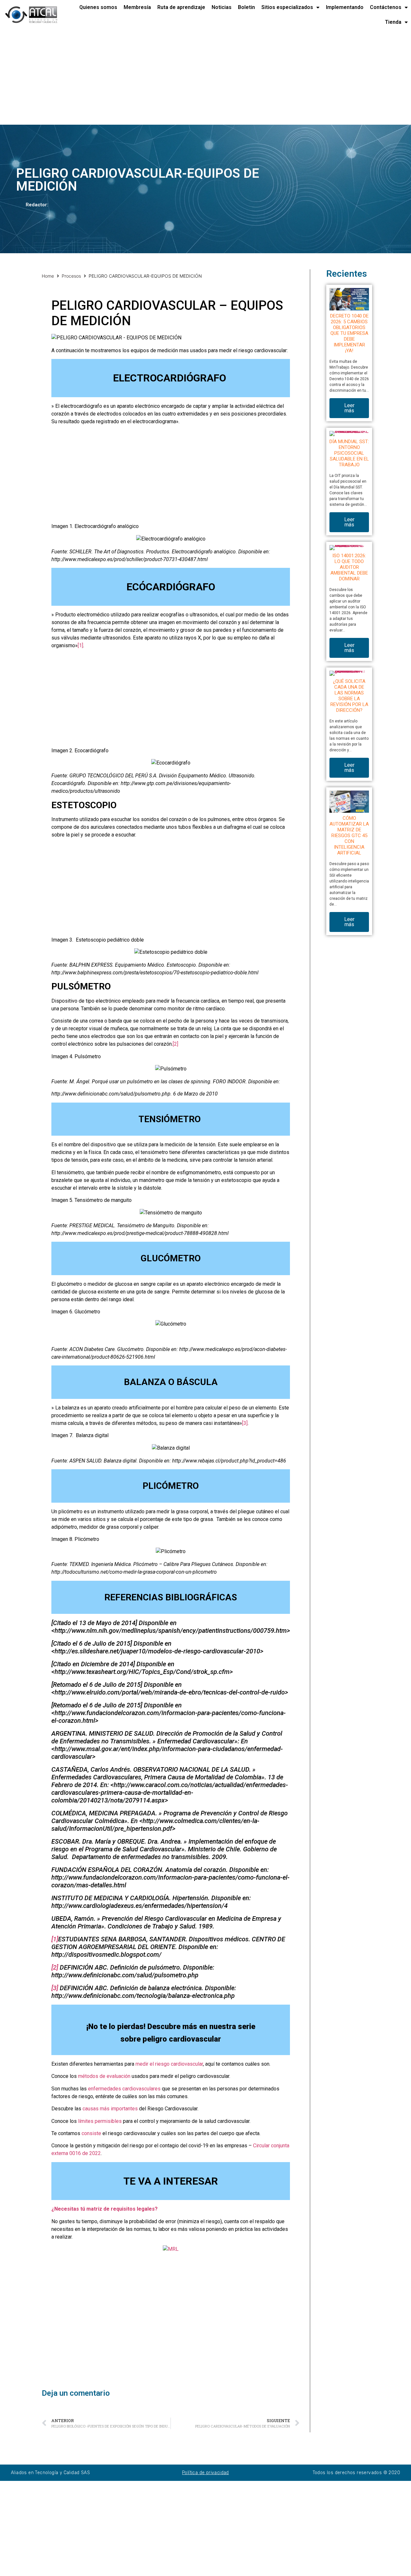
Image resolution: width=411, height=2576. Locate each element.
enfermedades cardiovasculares (124, 2089)
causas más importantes (110, 2109)
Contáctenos (386, 7)
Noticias (222, 7)
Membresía (137, 7)
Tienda (393, 22)
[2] (175, 1044)
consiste (91, 2133)
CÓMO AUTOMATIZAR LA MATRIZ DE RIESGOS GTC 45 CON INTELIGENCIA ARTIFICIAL (349, 836)
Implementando (345, 7)
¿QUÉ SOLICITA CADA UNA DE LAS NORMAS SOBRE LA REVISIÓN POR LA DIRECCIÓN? (349, 696)
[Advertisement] (193, 77)
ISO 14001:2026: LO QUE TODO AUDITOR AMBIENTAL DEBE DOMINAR (349, 567)
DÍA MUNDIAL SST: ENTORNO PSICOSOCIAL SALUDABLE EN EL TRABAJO (349, 453)
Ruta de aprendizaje (181, 7)
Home (48, 276)
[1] (80, 645)
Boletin (246, 7)
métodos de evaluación (104, 2076)
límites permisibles (99, 2121)
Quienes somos (98, 7)
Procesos (71, 276)
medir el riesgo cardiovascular (169, 2064)
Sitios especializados (287, 7)
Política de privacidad (205, 2473)
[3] (245, 1423)
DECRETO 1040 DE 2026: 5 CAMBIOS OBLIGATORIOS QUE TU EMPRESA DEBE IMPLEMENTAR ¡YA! (349, 333)
